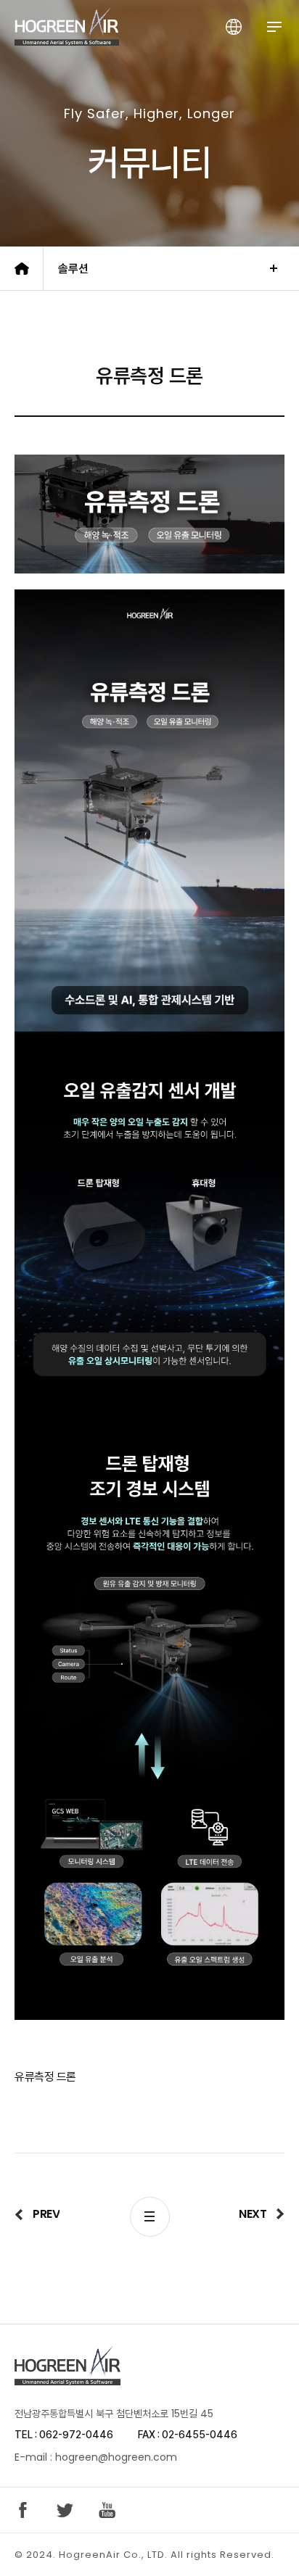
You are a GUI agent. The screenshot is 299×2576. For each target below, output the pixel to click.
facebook (23, 2510)
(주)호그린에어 (67, 26)
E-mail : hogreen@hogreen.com (96, 2457)
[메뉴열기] (274, 26)
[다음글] (262, 2214)
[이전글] (37, 2214)
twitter (65, 2510)
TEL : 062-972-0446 (64, 2435)
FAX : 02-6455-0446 (188, 2435)
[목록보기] (150, 2217)
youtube (107, 2510)
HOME (22, 268)
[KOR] (234, 26)
